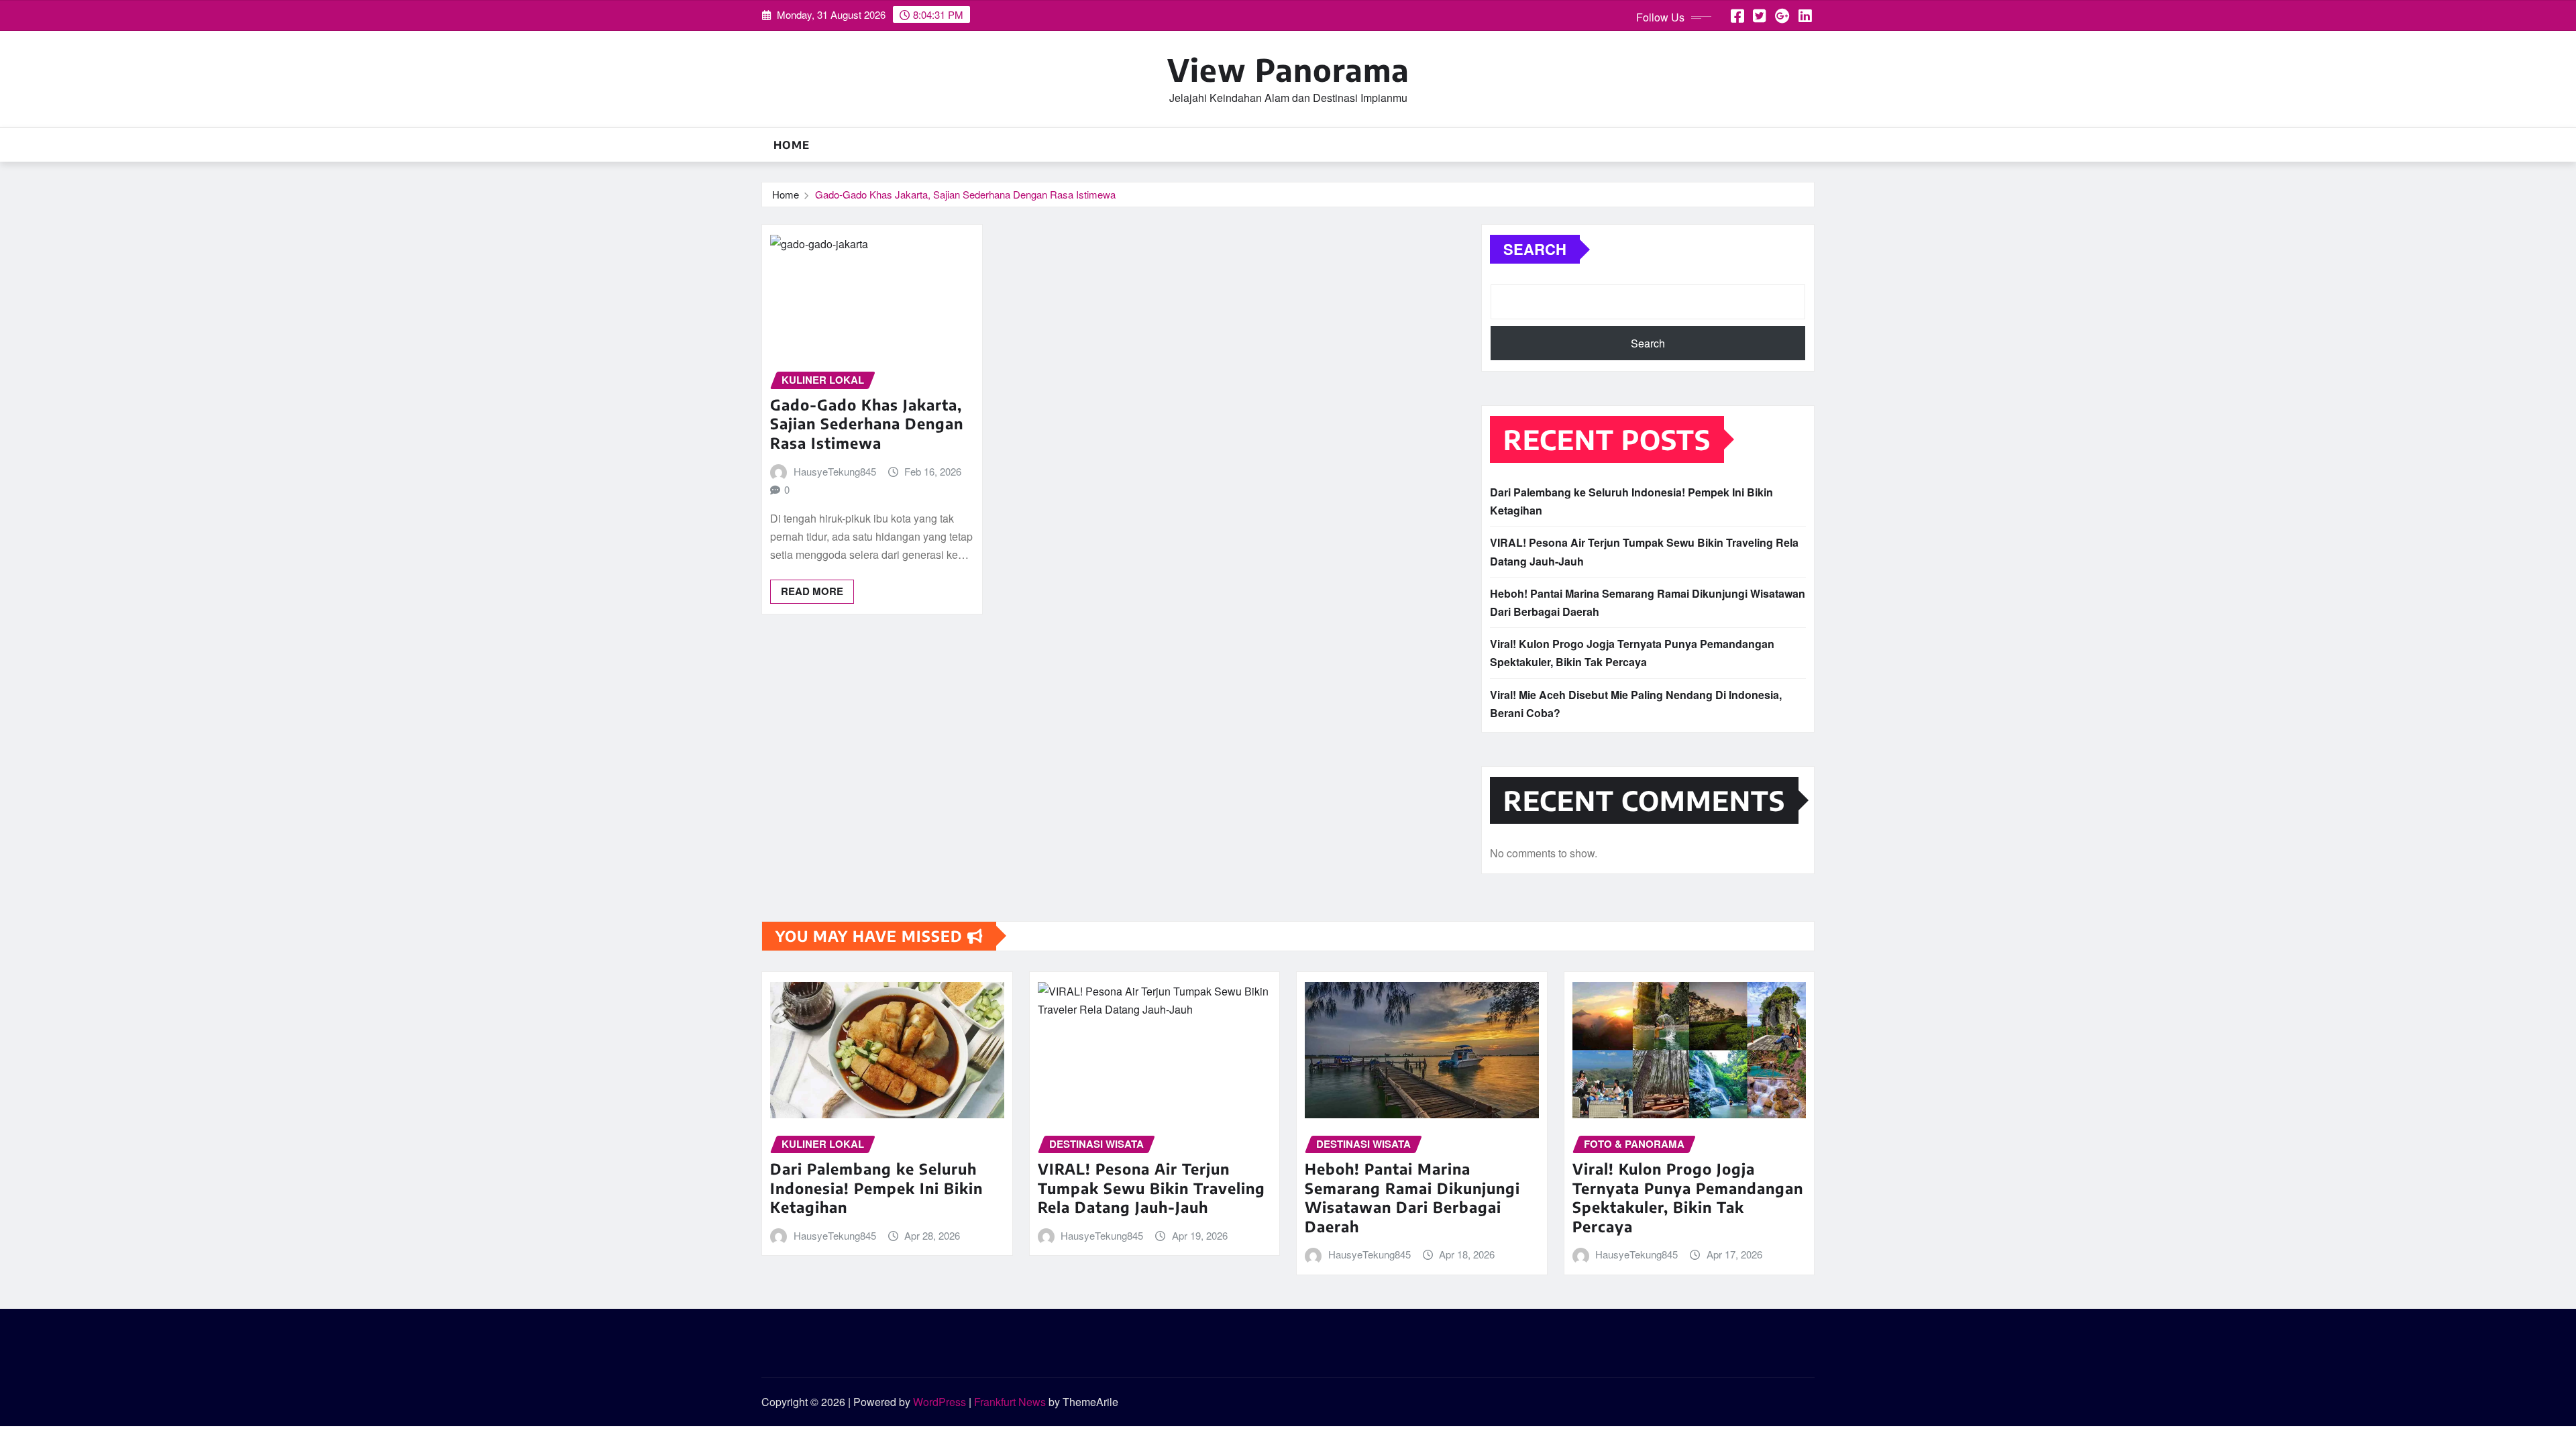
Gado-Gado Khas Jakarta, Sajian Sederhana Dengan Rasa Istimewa (965, 194)
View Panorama (1288, 69)
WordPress (940, 1402)
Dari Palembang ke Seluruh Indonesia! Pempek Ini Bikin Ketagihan (876, 1188)
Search (1535, 249)
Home (792, 145)
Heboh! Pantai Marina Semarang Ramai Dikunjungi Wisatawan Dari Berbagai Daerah (1412, 1197)
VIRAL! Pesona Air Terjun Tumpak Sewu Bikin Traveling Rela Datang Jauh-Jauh (1151, 1188)
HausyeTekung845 (835, 471)
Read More (812, 591)
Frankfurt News (1010, 1402)
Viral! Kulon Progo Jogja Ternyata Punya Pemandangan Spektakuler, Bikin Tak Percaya (1688, 1197)
